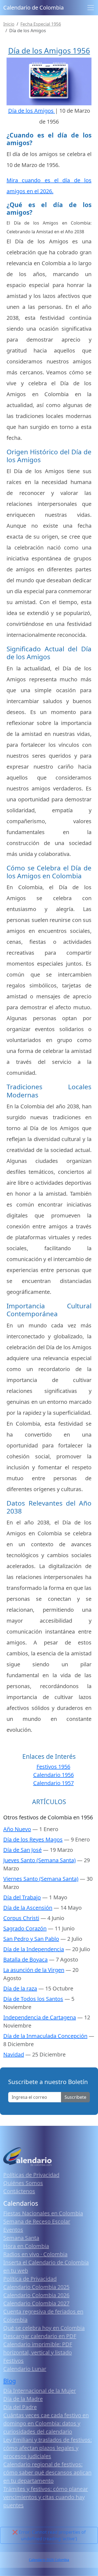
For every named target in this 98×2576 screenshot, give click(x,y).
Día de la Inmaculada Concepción (45, 2036)
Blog (10, 2381)
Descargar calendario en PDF (40, 2336)
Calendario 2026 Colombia (49, 2560)
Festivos (13, 2361)
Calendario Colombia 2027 (36, 2303)
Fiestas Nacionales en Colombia (43, 2213)
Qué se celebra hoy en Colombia (44, 2328)
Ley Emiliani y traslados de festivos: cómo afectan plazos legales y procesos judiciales (48, 2448)
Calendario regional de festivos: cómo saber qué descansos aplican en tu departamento (47, 2472)
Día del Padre (20, 2407)
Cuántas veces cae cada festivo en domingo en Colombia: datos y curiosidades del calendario (46, 2423)
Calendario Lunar (25, 2369)
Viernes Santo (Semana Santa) (41, 1879)
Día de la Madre (23, 2399)
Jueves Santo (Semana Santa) (39, 1860)
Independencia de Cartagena (40, 2017)
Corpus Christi (21, 1918)
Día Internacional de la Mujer (40, 2391)
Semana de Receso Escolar (37, 2221)
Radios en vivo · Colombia (35, 2254)
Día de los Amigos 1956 (49, 51)
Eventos (13, 2230)
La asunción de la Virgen (34, 1970)
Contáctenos (19, 2191)
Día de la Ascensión (28, 1908)
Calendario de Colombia (33, 8)
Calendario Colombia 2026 (36, 2295)
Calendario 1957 (53, 1783)
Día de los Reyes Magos (33, 1839)
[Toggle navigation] (91, 8)
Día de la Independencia (34, 1949)
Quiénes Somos (23, 2183)
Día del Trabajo (22, 1897)
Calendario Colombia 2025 (36, 2287)
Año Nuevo (17, 1829)
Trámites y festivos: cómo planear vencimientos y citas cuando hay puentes (46, 2497)
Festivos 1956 (53, 1767)
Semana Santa (21, 2238)
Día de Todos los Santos (33, 1999)
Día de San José (22, 1850)
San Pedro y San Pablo (31, 1939)
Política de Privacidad (30, 2279)
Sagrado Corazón (25, 1928)
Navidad (14, 2054)
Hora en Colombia (26, 2246)
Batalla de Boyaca (25, 1959)
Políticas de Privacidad (31, 2175)
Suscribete (75, 2097)
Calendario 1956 (53, 1775)
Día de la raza (20, 1988)
